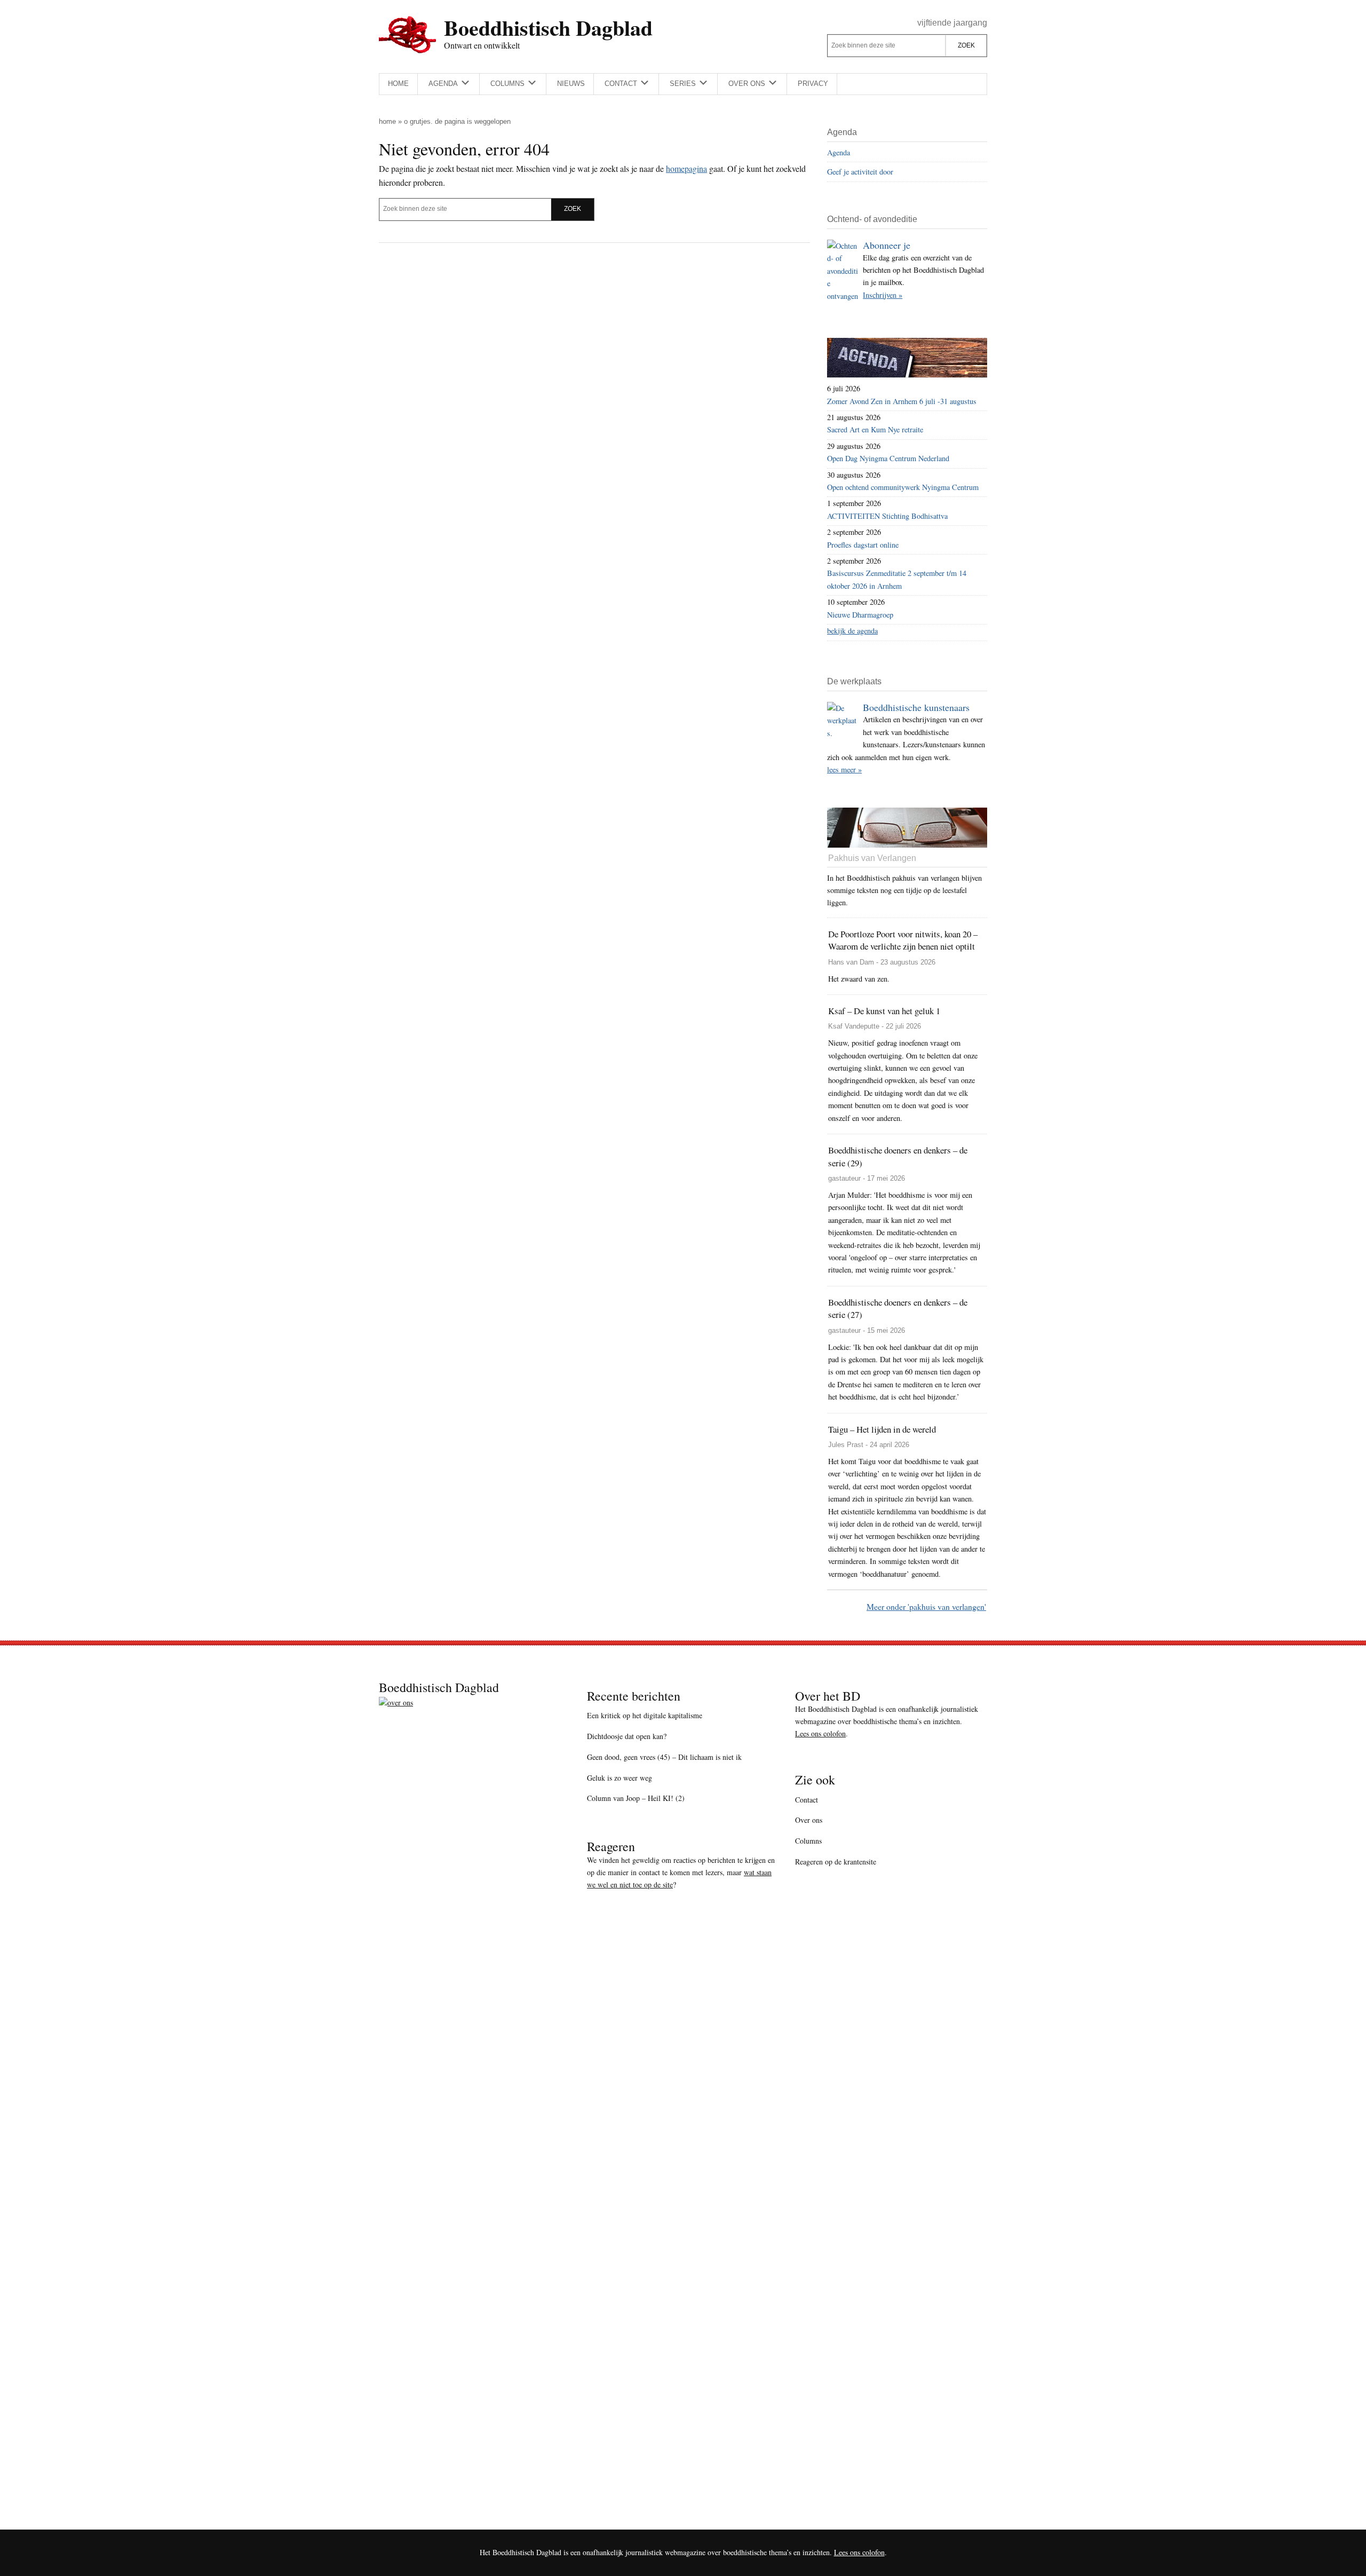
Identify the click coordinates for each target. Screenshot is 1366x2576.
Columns (808, 1841)
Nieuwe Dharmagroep (860, 615)
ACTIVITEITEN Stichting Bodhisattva (887, 516)
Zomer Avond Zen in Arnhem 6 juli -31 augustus (902, 401)
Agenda (839, 152)
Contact (807, 1800)
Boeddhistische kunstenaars (916, 707)
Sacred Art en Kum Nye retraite (875, 429)
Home (387, 121)
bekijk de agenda (852, 631)
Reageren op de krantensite (836, 1862)
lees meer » (844, 769)
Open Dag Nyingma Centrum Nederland (888, 458)
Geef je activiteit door (860, 172)
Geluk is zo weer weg (620, 1778)
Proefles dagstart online (863, 545)
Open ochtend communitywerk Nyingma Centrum (903, 487)
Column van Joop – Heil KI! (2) (636, 1798)
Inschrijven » (883, 295)
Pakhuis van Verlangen (872, 858)
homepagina (686, 168)
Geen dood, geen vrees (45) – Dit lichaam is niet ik (664, 1757)
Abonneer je (887, 245)
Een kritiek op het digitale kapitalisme (645, 1715)
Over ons (809, 1820)
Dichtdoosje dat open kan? (627, 1736)
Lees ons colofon (820, 1733)
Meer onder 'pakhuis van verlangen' (926, 1606)
